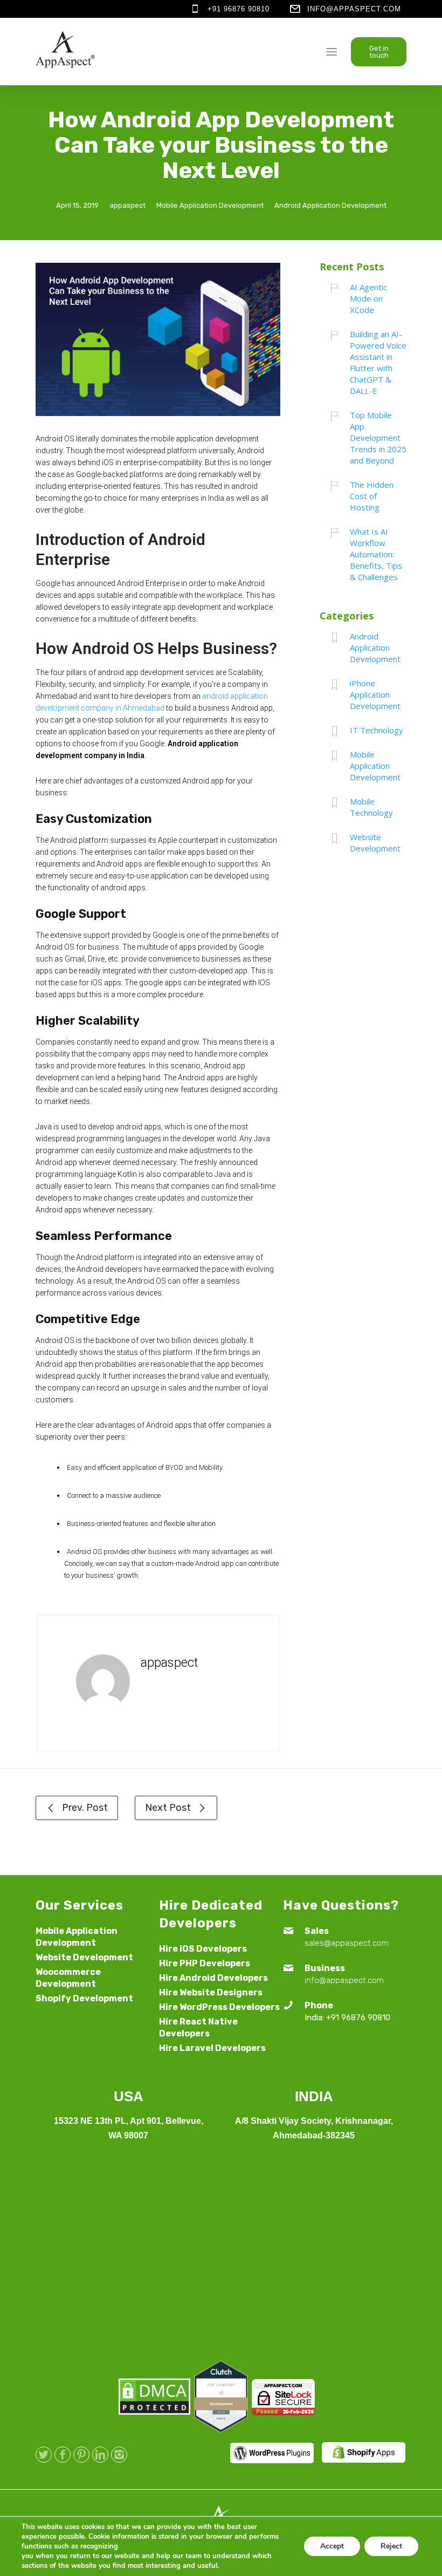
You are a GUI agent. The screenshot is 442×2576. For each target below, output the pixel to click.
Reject (391, 2546)
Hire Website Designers (211, 1992)
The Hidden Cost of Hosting (372, 496)
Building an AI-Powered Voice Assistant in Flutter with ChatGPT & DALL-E (378, 362)
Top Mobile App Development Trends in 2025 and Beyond (378, 438)
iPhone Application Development (375, 694)
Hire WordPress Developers (219, 2007)
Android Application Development (330, 205)
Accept (332, 2546)
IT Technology (377, 730)
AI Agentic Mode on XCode (368, 298)
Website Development (375, 843)
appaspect (127, 205)
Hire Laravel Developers (212, 2048)
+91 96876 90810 (239, 9)
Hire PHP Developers (205, 1963)
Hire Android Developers (213, 1978)
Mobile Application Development (210, 205)
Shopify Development (84, 1998)
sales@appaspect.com (347, 1943)
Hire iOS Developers (203, 1949)
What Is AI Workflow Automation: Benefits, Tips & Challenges (376, 554)
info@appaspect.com (354, 9)
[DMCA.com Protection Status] (154, 2412)
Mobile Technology (371, 807)
